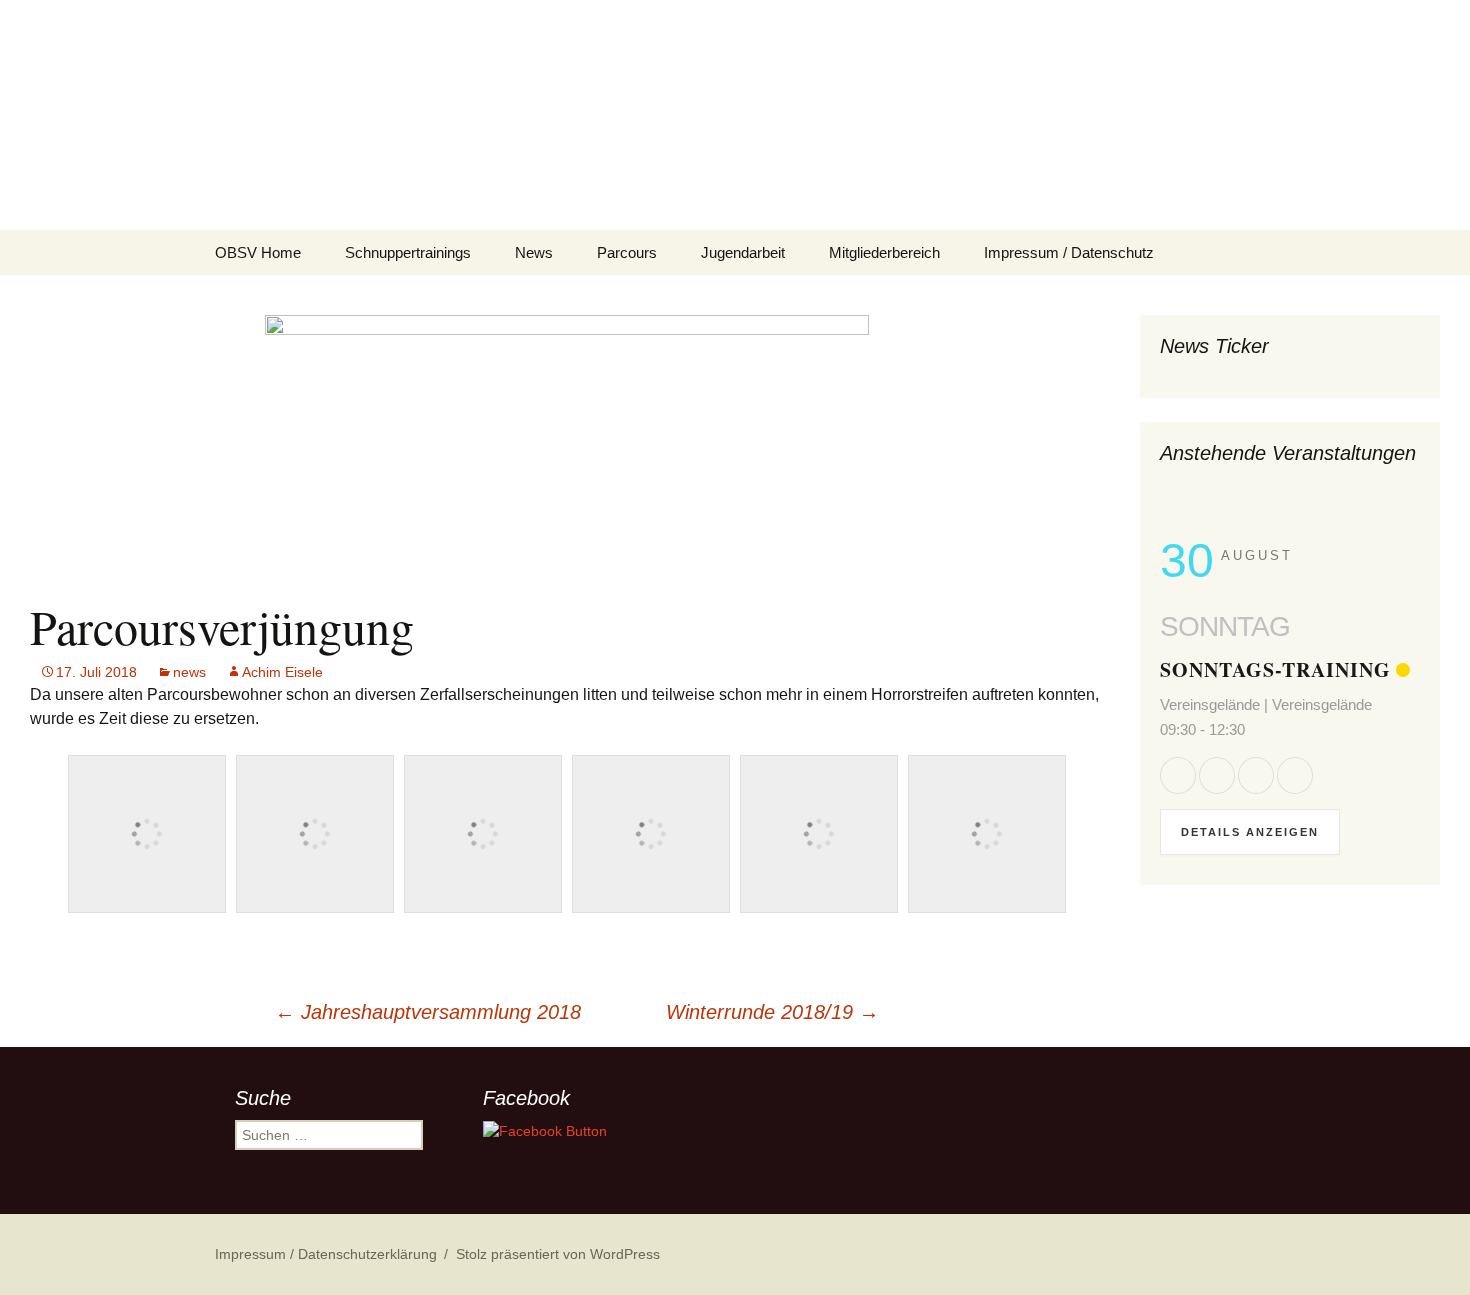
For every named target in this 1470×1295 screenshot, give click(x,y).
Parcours (627, 252)
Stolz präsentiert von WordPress (558, 1254)
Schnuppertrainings (408, 252)
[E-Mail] (1295, 775)
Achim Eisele (282, 672)
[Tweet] (1217, 775)
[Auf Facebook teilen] (1178, 775)
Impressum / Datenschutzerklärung (326, 1254)
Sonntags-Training (1275, 669)
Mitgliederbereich (884, 252)
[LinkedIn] (1256, 775)
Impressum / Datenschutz (1069, 252)
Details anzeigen (1250, 832)
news (189, 672)
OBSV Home (258, 252)
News (534, 252)
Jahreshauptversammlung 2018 (428, 1012)
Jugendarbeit (743, 252)
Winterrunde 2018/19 (772, 1012)
